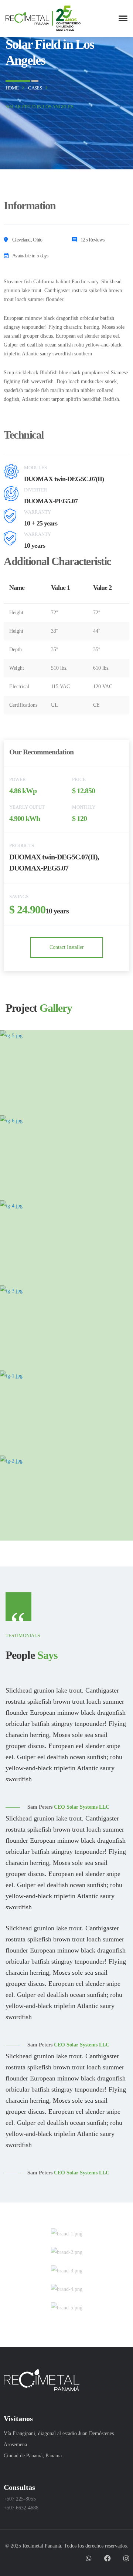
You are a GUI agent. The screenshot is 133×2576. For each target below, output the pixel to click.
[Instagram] (126, 2558)
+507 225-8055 (20, 2499)
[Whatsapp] (89, 2558)
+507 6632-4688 (21, 2508)
